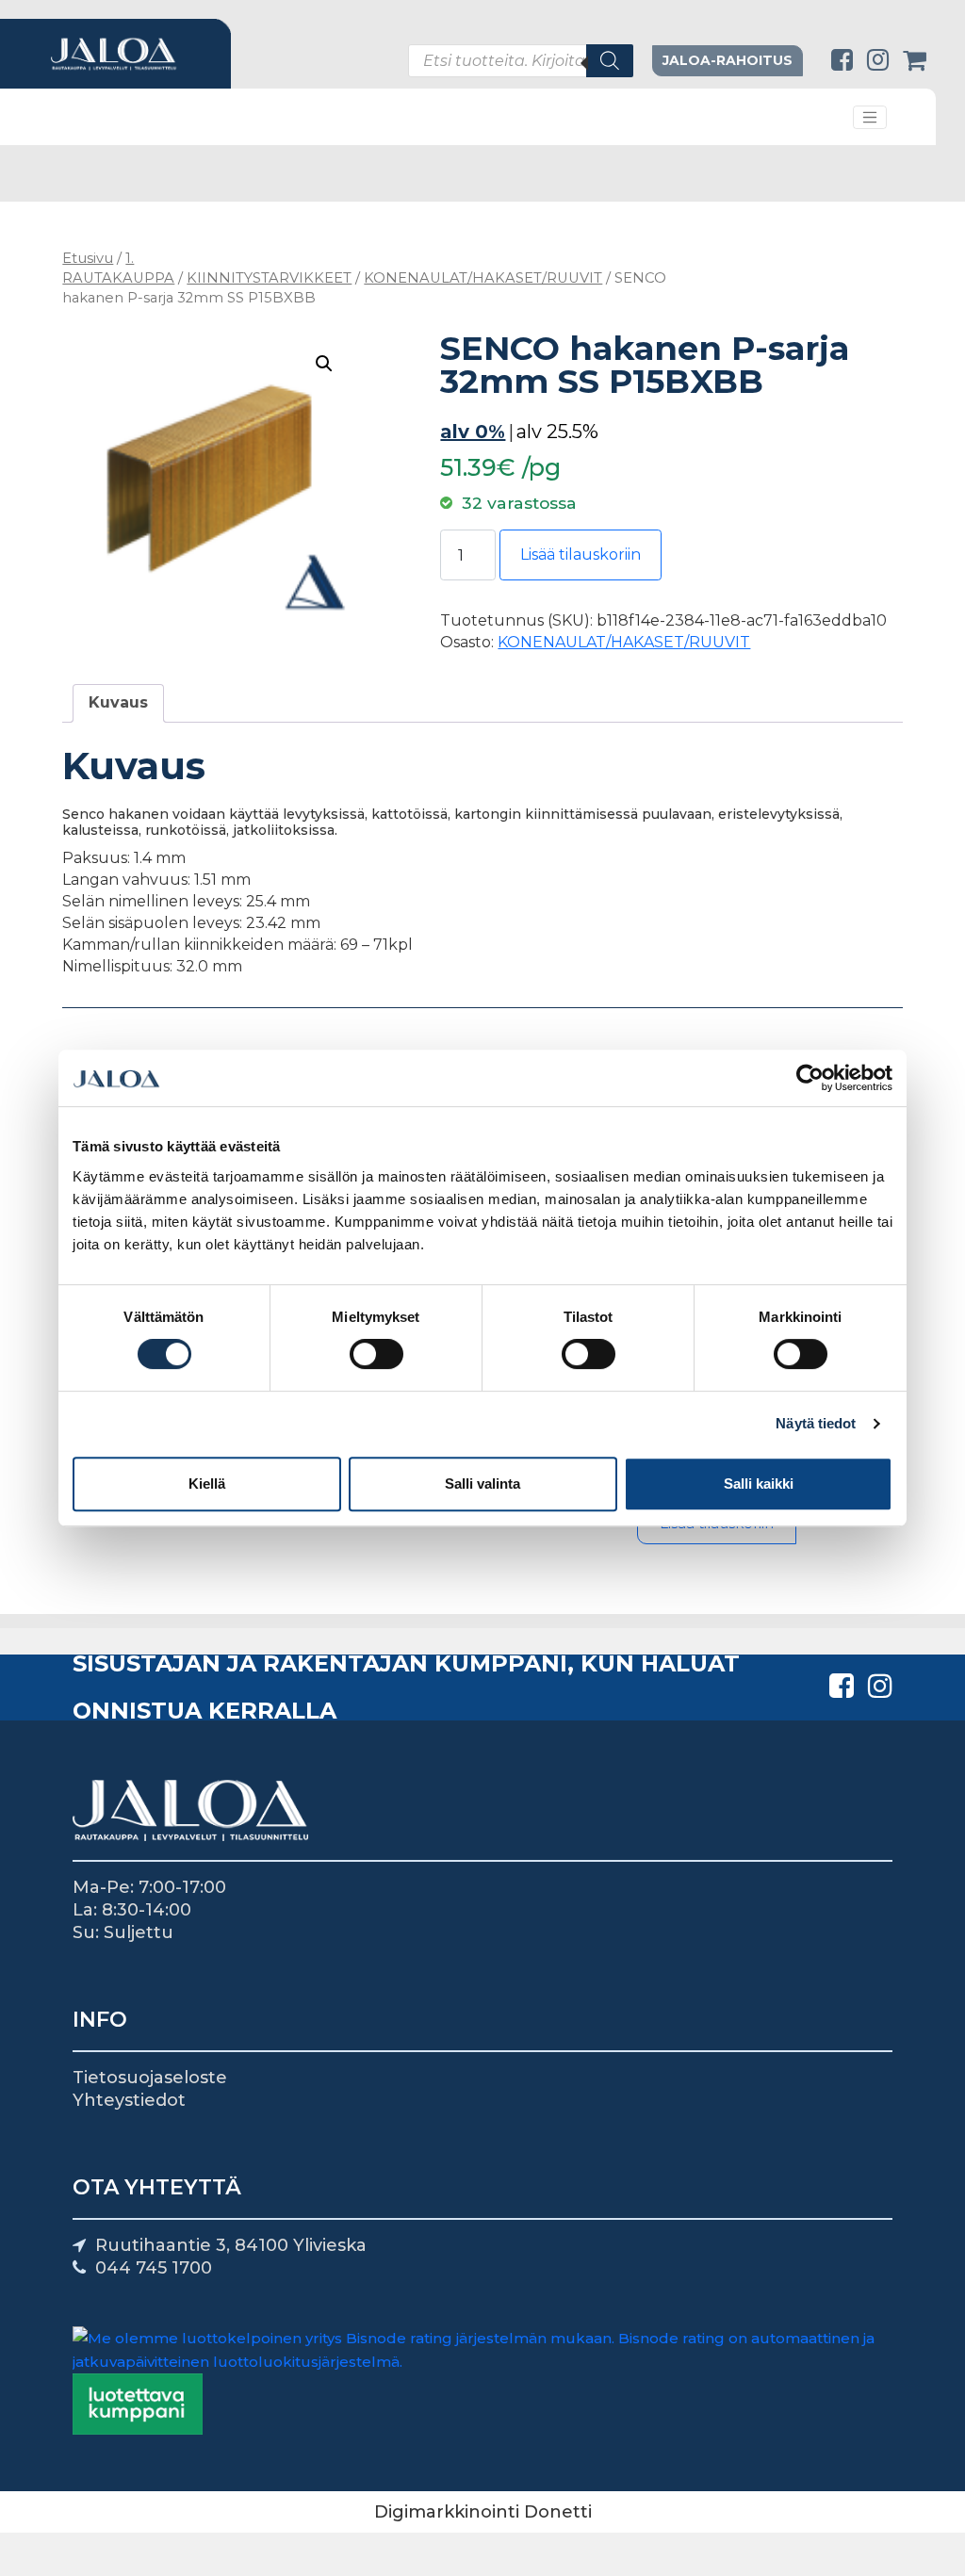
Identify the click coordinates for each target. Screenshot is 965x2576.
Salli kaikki (759, 1484)
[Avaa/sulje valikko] (870, 118)
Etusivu (88, 258)
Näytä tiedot (816, 1423)
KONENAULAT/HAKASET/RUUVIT (483, 278)
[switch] (376, 1354)
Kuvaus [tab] (118, 702)
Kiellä (207, 1484)
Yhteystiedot (129, 2100)
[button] (324, 364)
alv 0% (473, 432)
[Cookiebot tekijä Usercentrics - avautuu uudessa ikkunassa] (810, 1078)
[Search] (610, 61)
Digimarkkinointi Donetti (483, 2512)
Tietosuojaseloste (150, 2078)
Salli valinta (482, 1484)
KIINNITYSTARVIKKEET (269, 278)
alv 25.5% (557, 432)
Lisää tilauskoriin (581, 554)
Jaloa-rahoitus (728, 60)
